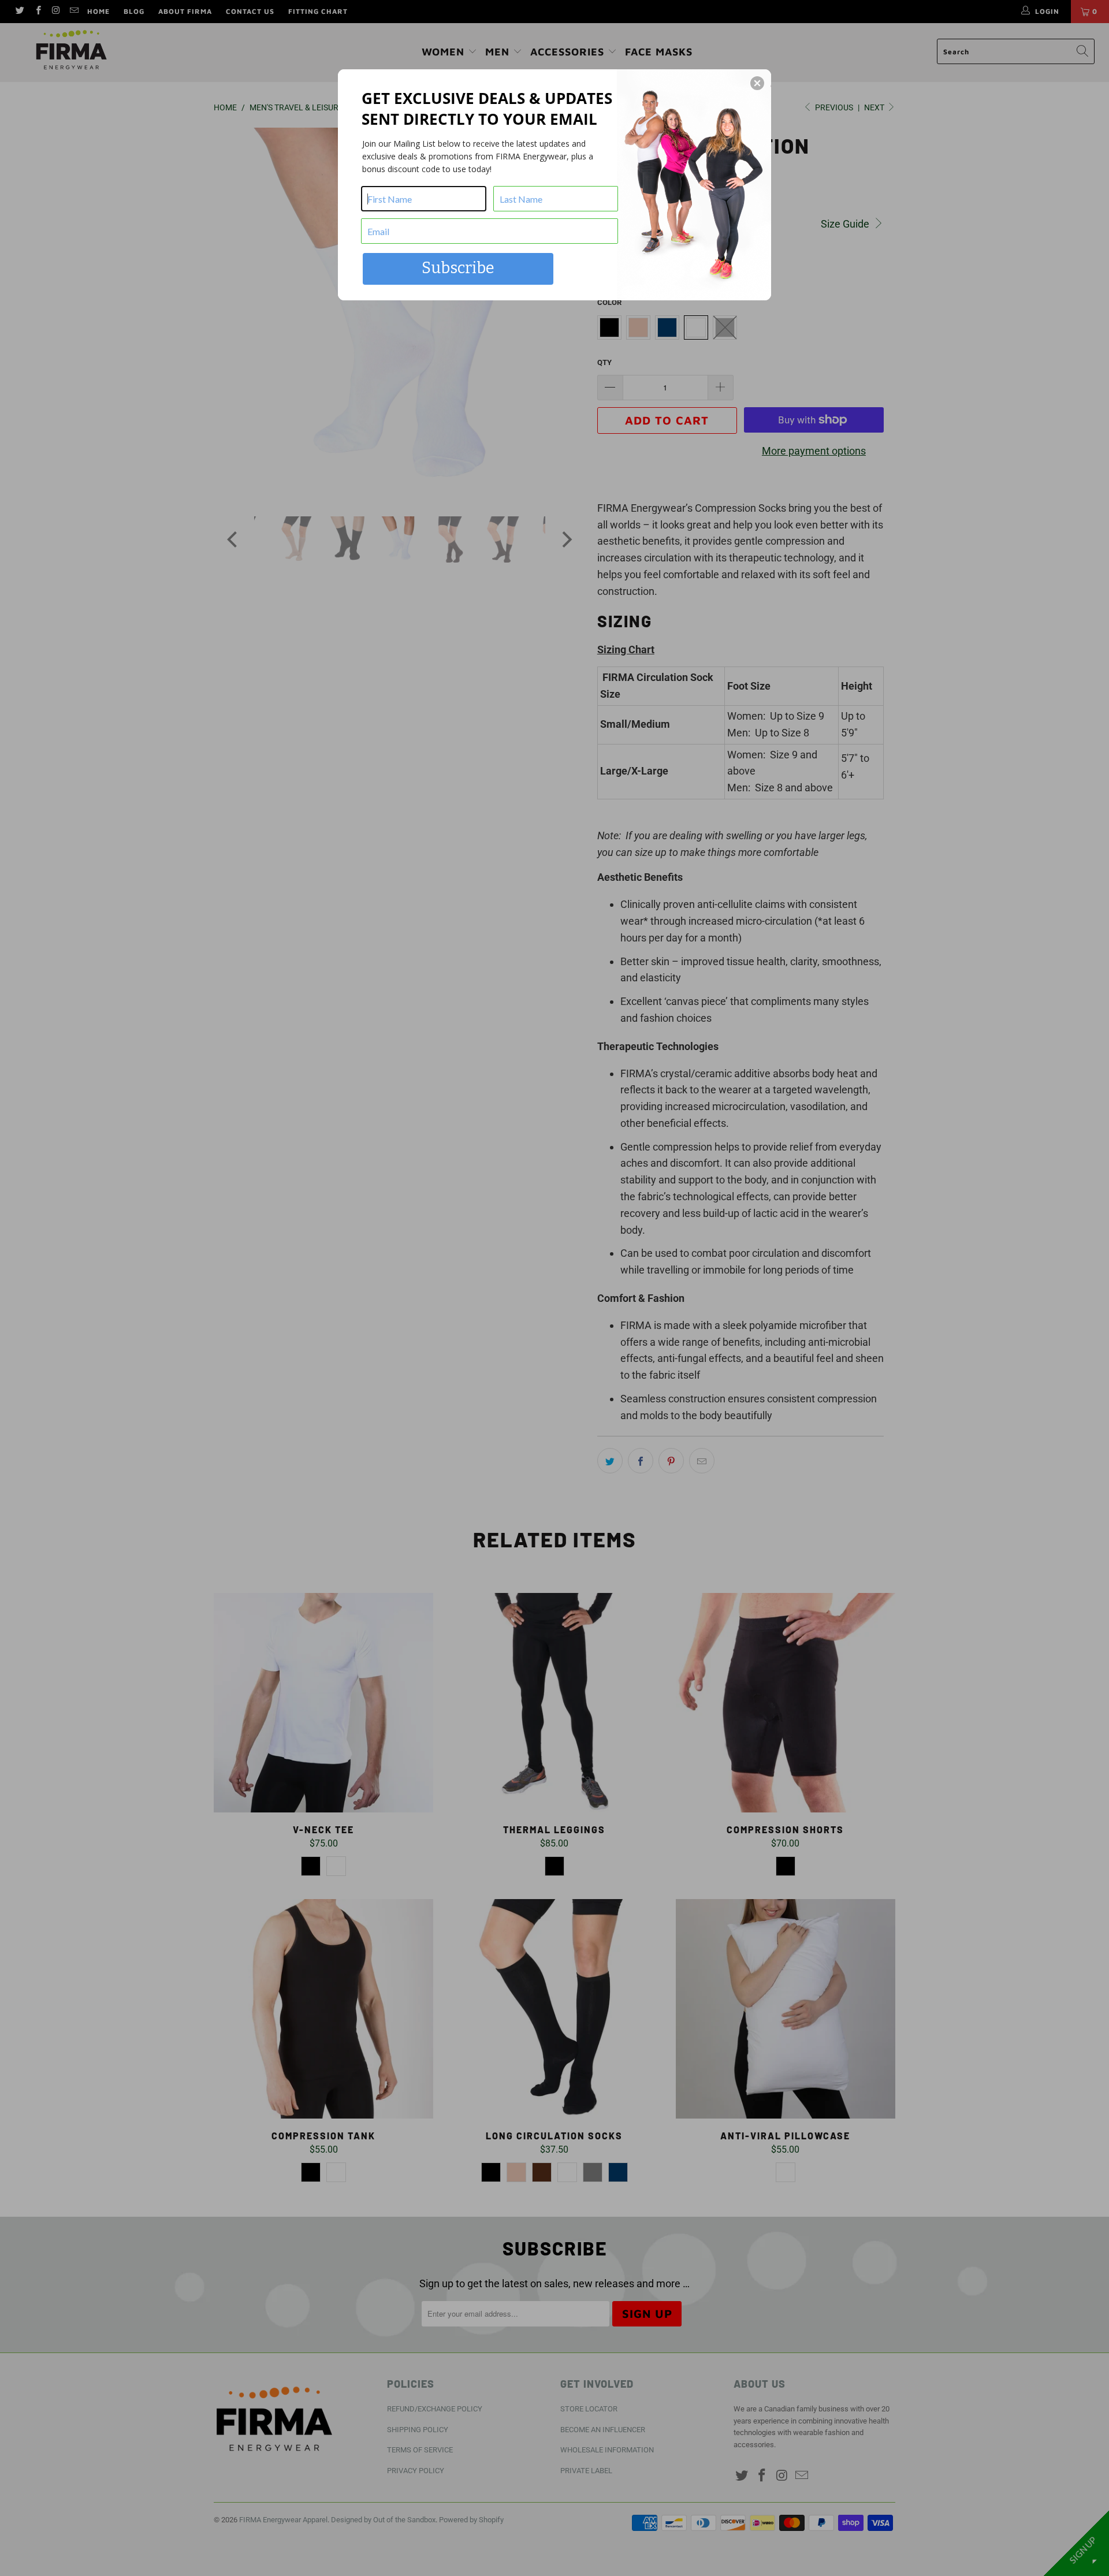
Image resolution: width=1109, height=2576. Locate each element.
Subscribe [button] (458, 268)
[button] (757, 83)
